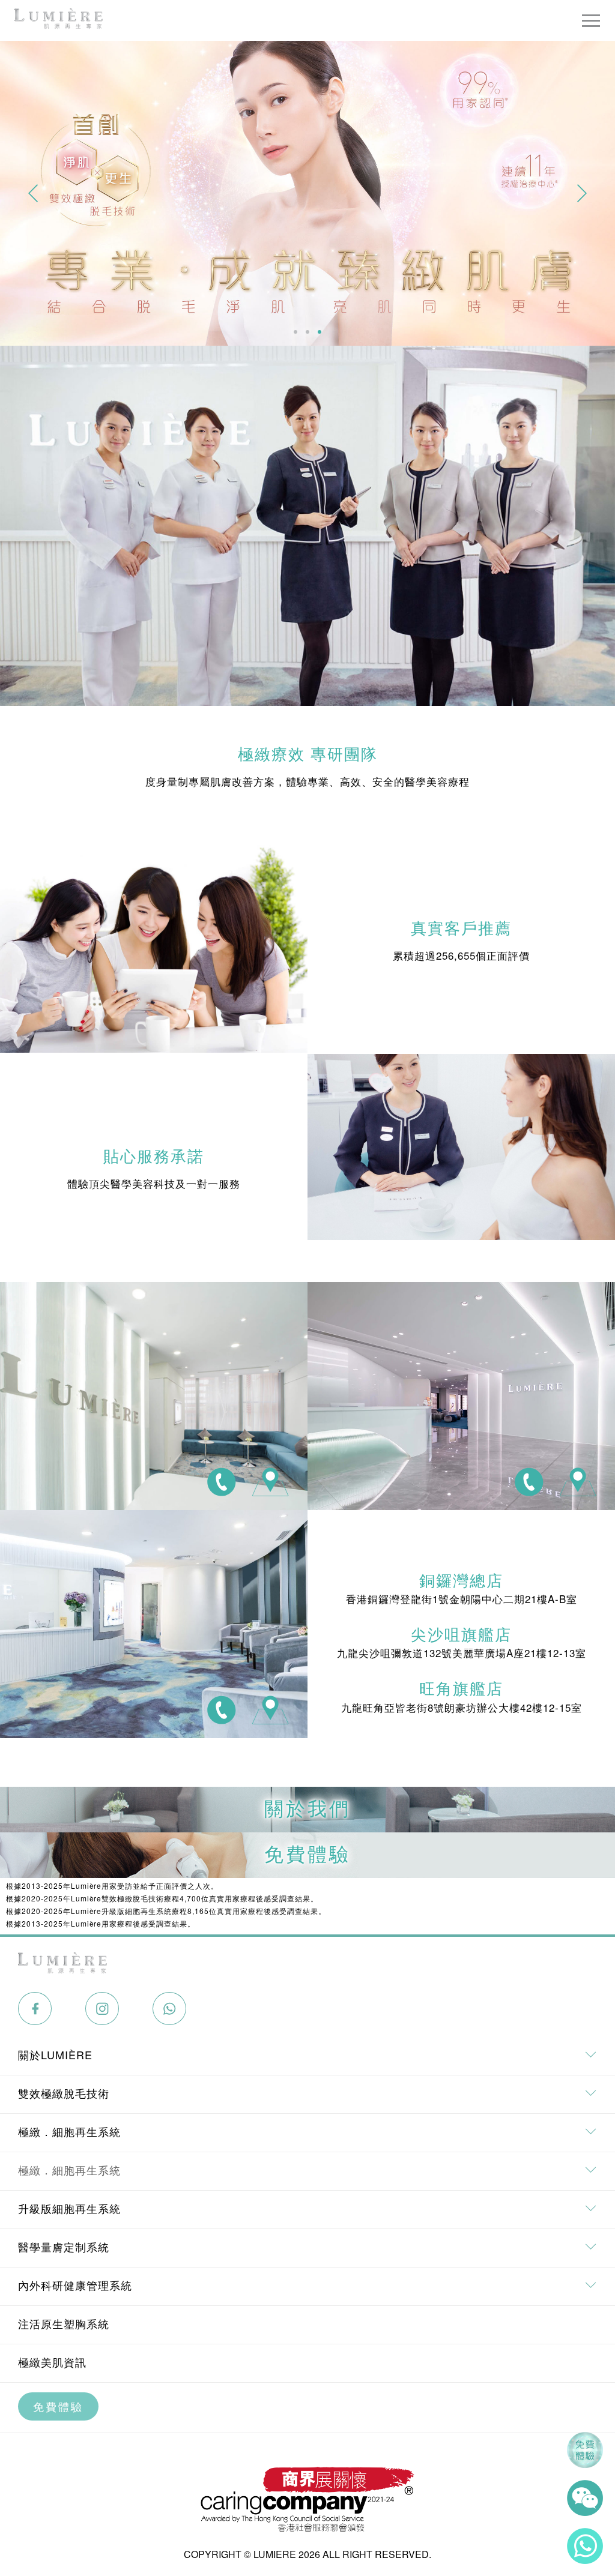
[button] (33, 193)
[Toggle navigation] (591, 20)
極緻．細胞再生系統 (69, 2170)
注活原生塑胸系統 (64, 2323)
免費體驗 (58, 2406)
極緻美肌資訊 (52, 2362)
